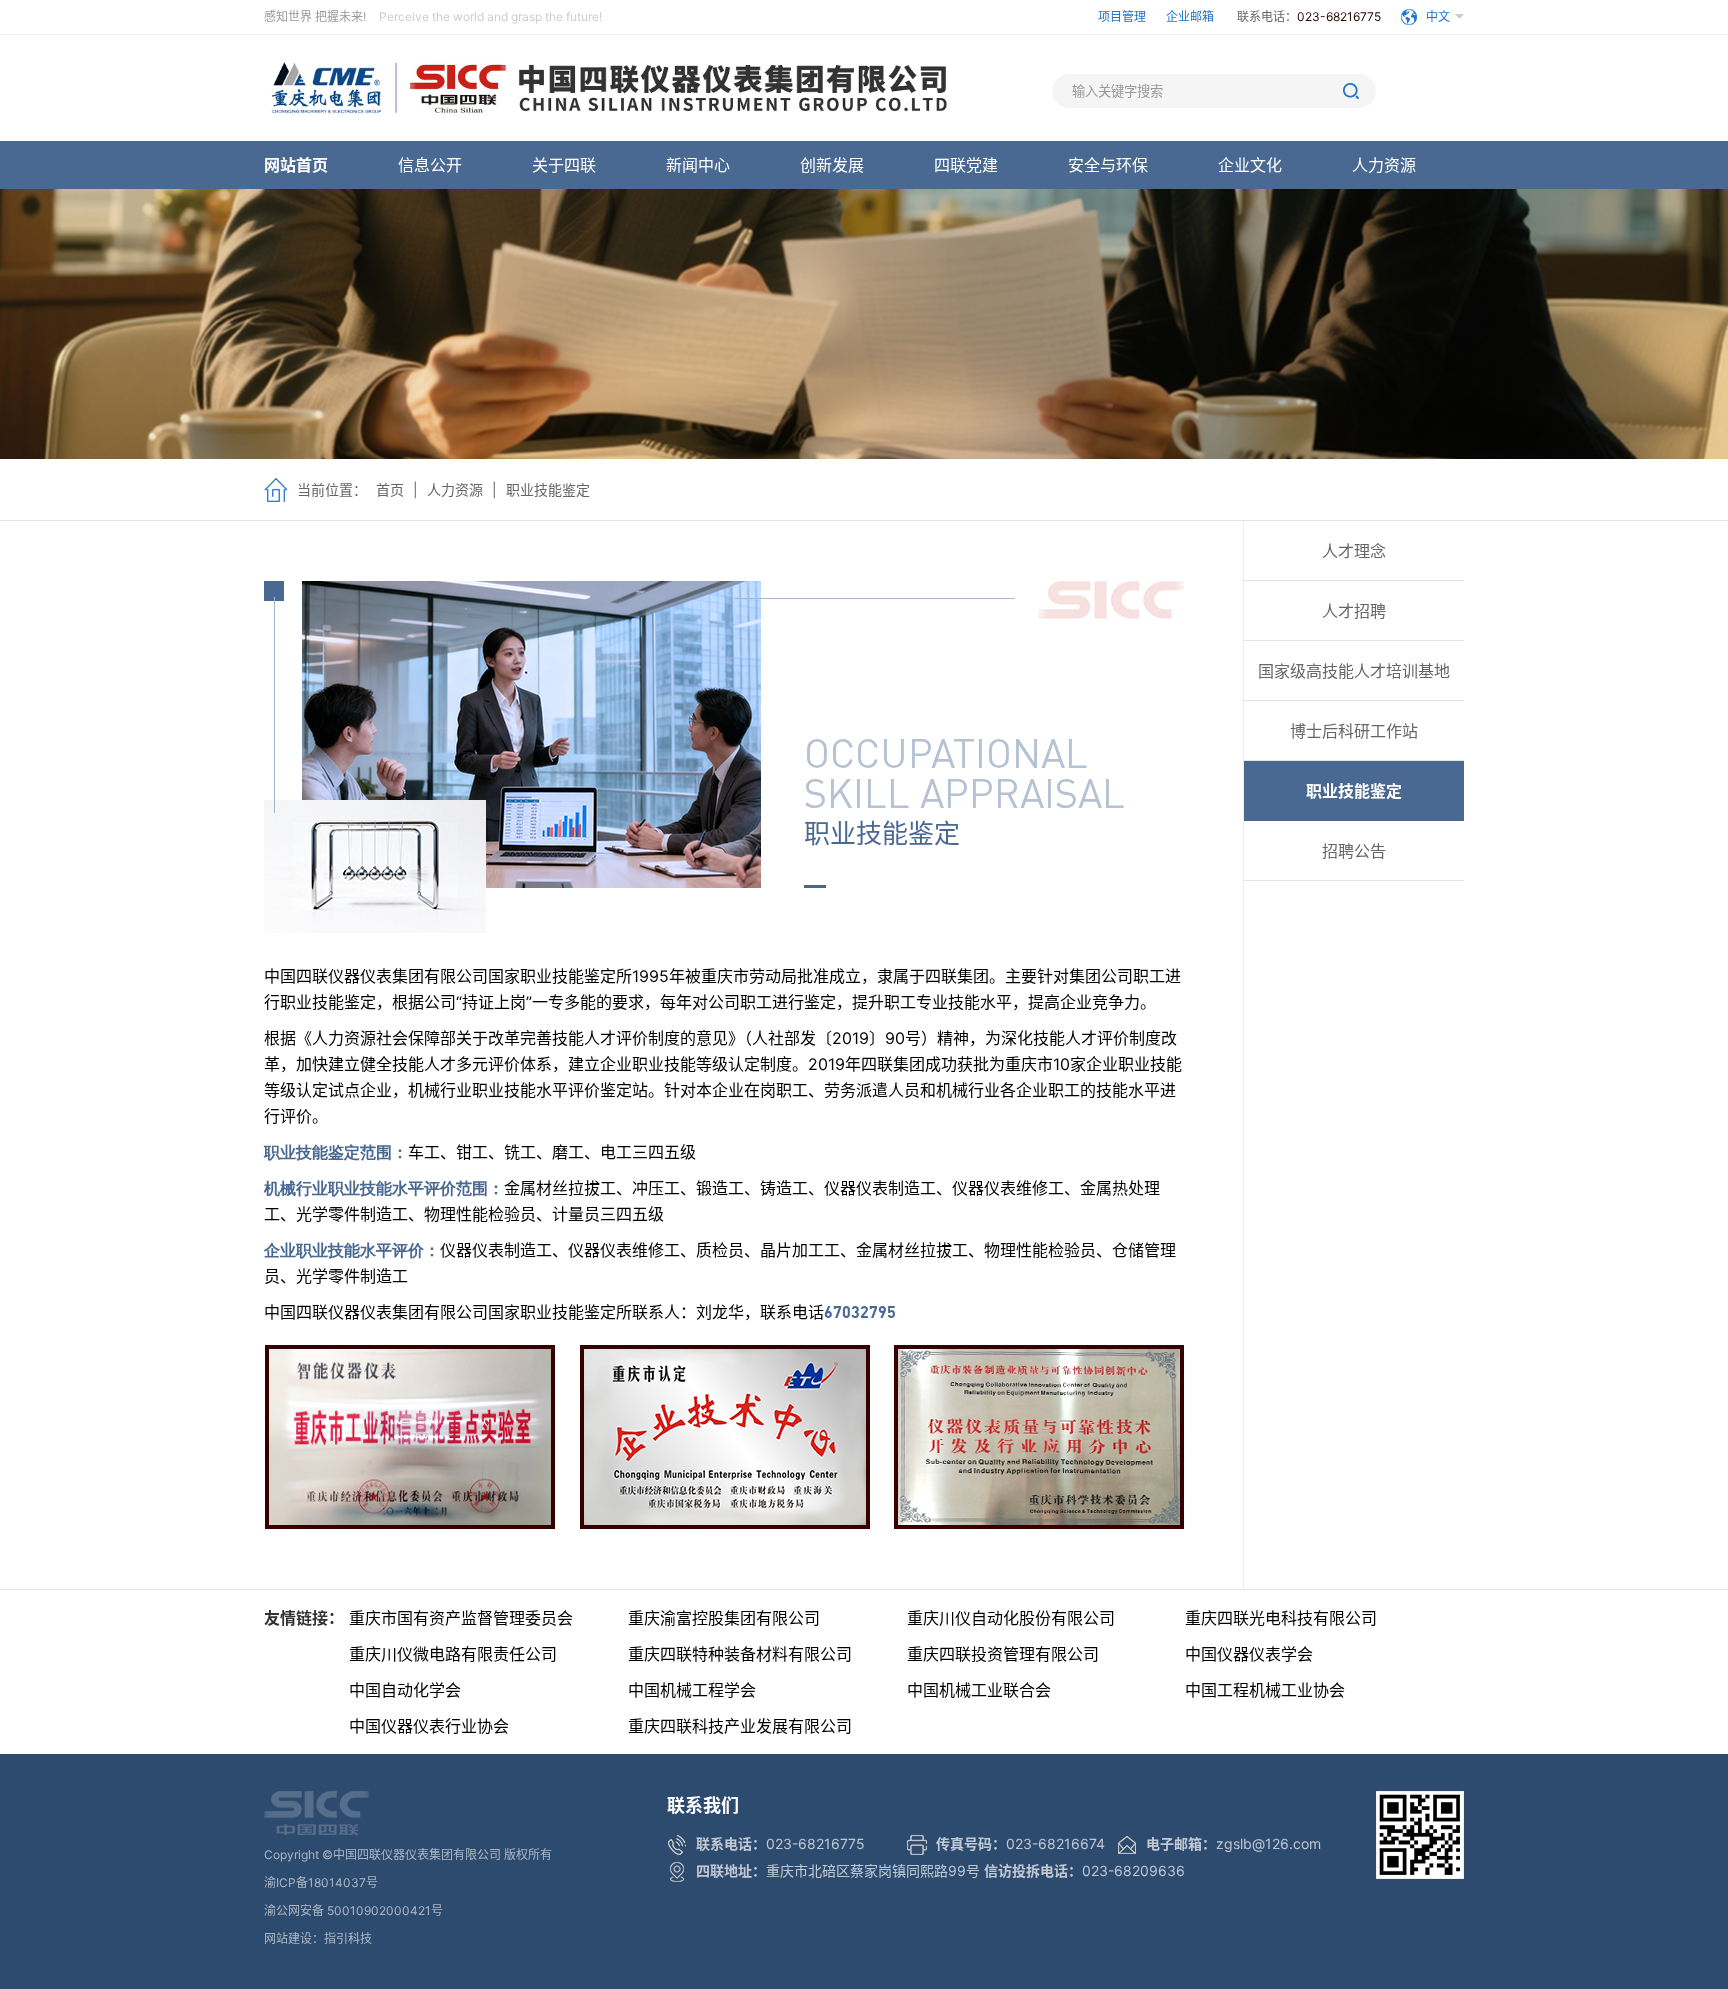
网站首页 (296, 165)
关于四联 (564, 165)
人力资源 (1384, 165)
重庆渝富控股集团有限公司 (724, 1618)
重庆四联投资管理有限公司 (1003, 1654)
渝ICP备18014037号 (321, 1882)
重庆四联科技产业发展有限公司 (740, 1726)
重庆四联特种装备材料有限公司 (740, 1654)
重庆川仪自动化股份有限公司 (1011, 1618)
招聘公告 (1354, 851)
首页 (390, 489)
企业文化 (1250, 165)
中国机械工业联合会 (979, 1690)
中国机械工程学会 (692, 1690)
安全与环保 (1108, 165)
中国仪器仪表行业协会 (429, 1726)
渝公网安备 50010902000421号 (353, 1910)
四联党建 (966, 165)
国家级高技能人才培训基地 (1354, 671)
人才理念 (1354, 551)
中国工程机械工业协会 (1265, 1690)
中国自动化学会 (405, 1690)
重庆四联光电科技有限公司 (1281, 1618)
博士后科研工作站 (1354, 731)
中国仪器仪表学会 (1249, 1654)
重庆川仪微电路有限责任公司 (453, 1654)
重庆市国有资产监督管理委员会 (461, 1618)
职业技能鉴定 (548, 489)
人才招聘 (1354, 611)
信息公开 (430, 165)
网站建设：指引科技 (318, 1938)
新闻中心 (698, 165)
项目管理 (1122, 16)
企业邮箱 (1191, 16)
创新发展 (832, 165)
